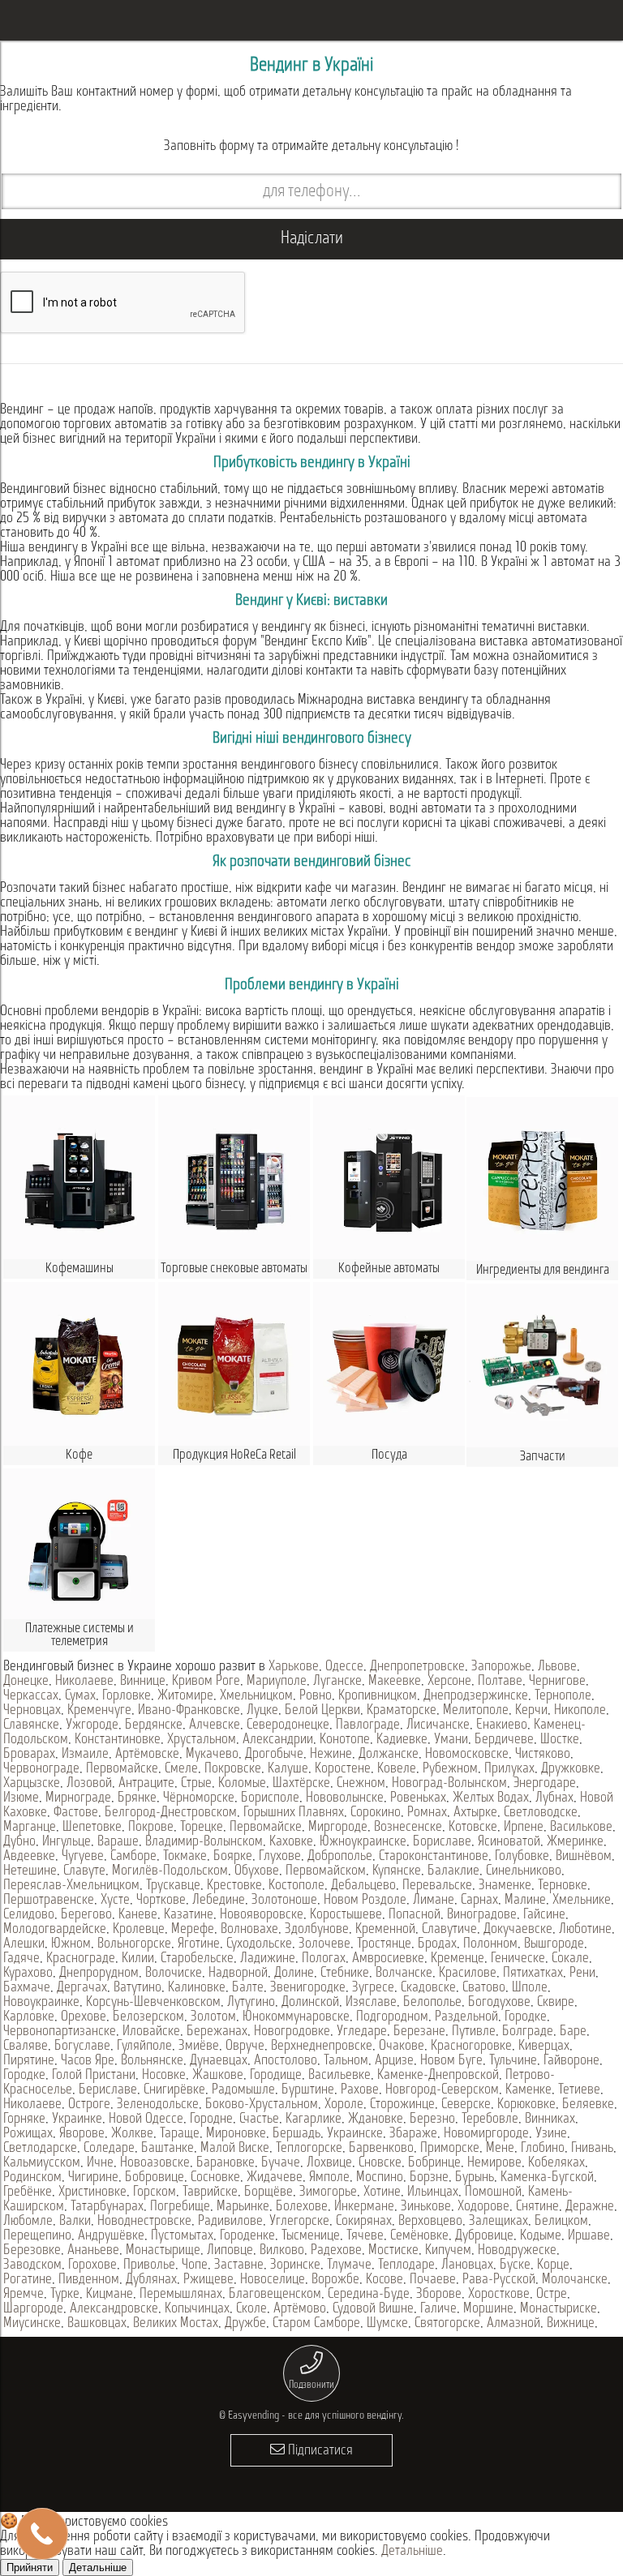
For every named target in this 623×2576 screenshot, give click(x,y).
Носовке (164, 2076)
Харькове (294, 1667)
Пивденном (89, 2280)
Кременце (458, 1959)
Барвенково (381, 2149)
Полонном (490, 1944)
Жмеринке (575, 1842)
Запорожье (501, 1667)
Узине (551, 2134)
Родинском (32, 2178)
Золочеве (324, 1944)
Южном (71, 1944)
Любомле (28, 2222)
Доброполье (340, 1857)
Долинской (310, 2003)
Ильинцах (433, 2192)
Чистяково (543, 1755)
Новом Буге (451, 2061)
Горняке (24, 2120)
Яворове (82, 2134)
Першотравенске (49, 1901)
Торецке (202, 1828)
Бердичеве (504, 1740)
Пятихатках (533, 1974)
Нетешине (30, 1871)
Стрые (196, 1784)
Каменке (528, 2090)
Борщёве (269, 2192)
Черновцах (32, 1711)
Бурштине (308, 2090)
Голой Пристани (94, 2076)
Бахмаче (27, 1988)
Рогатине (28, 2280)
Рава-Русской (499, 2280)
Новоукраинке (41, 2003)
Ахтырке (475, 1813)
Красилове (468, 1974)
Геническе (518, 1959)
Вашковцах (97, 2324)
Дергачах (82, 1988)
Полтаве (500, 1682)
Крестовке (234, 1886)
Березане (419, 2032)
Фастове (76, 1813)
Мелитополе (476, 1711)
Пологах (324, 1959)
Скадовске (428, 1988)
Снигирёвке (174, 2090)
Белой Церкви (322, 1711)
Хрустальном (202, 1740)
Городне (211, 2120)
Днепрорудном (99, 1974)
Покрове (151, 1828)
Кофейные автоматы (389, 1269)
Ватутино (137, 1988)
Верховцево (430, 2222)
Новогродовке (292, 2032)
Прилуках (509, 1769)
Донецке (26, 1682)
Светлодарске (40, 2149)
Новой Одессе (146, 2120)
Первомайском (326, 1871)
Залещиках (498, 2222)
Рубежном (450, 1769)
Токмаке (185, 1857)
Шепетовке (92, 1828)
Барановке (226, 2163)
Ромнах (427, 1813)
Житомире (185, 1696)
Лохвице (329, 2163)
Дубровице (484, 2236)
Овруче (245, 2047)
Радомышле (243, 2090)
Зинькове (426, 2207)
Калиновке (197, 1988)
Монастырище (163, 2251)
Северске (466, 2105)
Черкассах (31, 1696)
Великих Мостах (176, 2324)
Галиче (438, 2309)
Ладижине (268, 1959)
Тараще (180, 2134)
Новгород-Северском (442, 2090)
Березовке (32, 2251)
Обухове (257, 1871)
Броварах (29, 1755)
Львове (557, 1667)
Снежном (361, 1784)
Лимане (434, 1901)
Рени (582, 1974)
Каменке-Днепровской (438, 2076)
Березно (432, 2120)
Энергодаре (545, 1784)
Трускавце (173, 1886)
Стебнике (345, 1974)
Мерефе (193, 1930)
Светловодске (541, 1813)
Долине (294, 1974)
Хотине (382, 2192)
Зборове (439, 2295)
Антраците (146, 1784)
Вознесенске (408, 1828)
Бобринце (434, 2163)
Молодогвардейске (55, 1930)
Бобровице (155, 2178)
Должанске (389, 1755)
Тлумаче (349, 2265)
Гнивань (592, 2149)
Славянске (31, 1725)
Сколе (251, 2309)
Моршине (488, 2309)
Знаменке (505, 1886)
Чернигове (557, 1682)
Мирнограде (78, 1798)
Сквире (556, 2003)
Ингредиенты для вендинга (543, 1270)
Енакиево (502, 1725)
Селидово (29, 1915)
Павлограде (368, 1725)
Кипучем (448, 2251)
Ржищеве (208, 2280)
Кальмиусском (42, 2163)
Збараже (413, 2134)
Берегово (86, 1915)
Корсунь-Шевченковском (153, 2003)
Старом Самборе (316, 2324)
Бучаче (281, 2163)
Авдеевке (29, 1857)
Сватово (484, 1988)
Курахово (28, 1974)
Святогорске (447, 2324)
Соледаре (109, 2149)
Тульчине (513, 2061)
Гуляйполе (144, 2047)
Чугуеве (83, 1857)
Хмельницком (256, 1696)
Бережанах (217, 2032)
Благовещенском (275, 2295)
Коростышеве (346, 1915)
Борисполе (270, 1798)
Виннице (143, 1682)
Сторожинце (402, 2105)
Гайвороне (571, 2061)
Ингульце (67, 1842)
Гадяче (21, 1959)
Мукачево (212, 1755)
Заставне (239, 2265)
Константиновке (118, 1740)
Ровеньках (418, 1798)
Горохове (92, 2265)
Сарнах (479, 1901)
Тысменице (311, 2236)
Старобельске (197, 1959)
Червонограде (41, 1769)
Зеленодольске (158, 2105)
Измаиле (85, 1755)
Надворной (238, 1974)
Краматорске (402, 1711)
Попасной (415, 1915)
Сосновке (215, 2178)
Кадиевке (402, 1740)
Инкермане (364, 2207)
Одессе (344, 1667)
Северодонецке (288, 1725)
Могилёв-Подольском (170, 1871)
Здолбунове (317, 1930)
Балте (248, 1988)
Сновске (380, 2163)
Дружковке (571, 1769)
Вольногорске (134, 1944)
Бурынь (475, 2178)
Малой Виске (235, 2149)
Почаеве (433, 2280)
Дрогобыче (274, 1755)
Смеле (181, 1769)
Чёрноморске (199, 1798)
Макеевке (395, 1682)
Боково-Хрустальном (262, 2105)
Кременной (385, 1930)
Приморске (450, 2149)
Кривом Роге (206, 1682)
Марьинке (243, 2207)
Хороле (344, 2105)
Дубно (19, 1842)
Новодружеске (517, 2251)
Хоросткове (499, 2295)
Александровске (114, 2309)
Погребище (180, 2207)
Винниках (550, 2120)
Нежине (331, 1755)
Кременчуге (99, 1711)
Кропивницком (378, 1696)
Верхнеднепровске (322, 2047)
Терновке (563, 1886)
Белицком (561, 2222)
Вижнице (571, 2324)
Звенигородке (308, 1988)
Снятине (537, 2207)
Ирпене (524, 1828)
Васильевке (339, 2076)
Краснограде (81, 1959)
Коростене (343, 1769)
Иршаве (589, 2236)
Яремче (24, 2295)
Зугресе (373, 1988)
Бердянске (154, 1725)
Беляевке (588, 2105)
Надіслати (312, 239)
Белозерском (148, 2017)
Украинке (77, 2120)
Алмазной (513, 2324)
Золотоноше (284, 1901)
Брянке (137, 1798)
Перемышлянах (181, 2295)
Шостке (560, 1740)
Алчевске (215, 1725)
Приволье (149, 2265)
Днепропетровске (417, 1667)
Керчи (531, 1711)
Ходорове (483, 2207)
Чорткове (161, 1901)
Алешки (24, 1944)
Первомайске (122, 1769)
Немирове (494, 2163)
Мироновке (236, 2134)
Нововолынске (345, 1798)
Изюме (21, 1798)
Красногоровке (471, 2047)
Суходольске (259, 1944)
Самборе (133, 1857)
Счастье (259, 2120)
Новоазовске (155, 2163)
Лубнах (554, 1798)
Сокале (570, 1959)
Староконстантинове (434, 1857)
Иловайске (151, 2032)
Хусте (115, 1901)
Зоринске (295, 2265)
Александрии (278, 1740)
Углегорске (299, 2222)
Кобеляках (556, 2163)
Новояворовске (262, 1915)
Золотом (213, 2017)
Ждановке (376, 2120)
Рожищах (28, 2134)
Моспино (380, 2178)
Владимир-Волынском (204, 1842)
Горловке (127, 1696)
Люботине (585, 1930)
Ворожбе (335, 2280)
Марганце (30, 1828)
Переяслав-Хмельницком (71, 1886)
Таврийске (210, 2192)
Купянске (397, 1871)
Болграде (528, 2032)
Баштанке (168, 2149)
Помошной (493, 2192)
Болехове (302, 2207)
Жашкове (218, 2076)
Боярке (233, 1857)
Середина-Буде (369, 2295)
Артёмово (300, 2309)
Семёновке (419, 2236)
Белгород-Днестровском (171, 1813)
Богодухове (499, 2003)
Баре (573, 2032)
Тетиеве (579, 2090)
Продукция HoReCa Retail (234, 1455)
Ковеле (397, 1769)
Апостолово (286, 2061)
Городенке (247, 2236)
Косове (385, 2280)
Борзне (429, 2178)
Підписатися (319, 2451)
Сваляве (26, 2047)
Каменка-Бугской (547, 2178)
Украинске (355, 2134)
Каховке (291, 1842)
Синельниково (524, 1871)
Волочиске (174, 1974)
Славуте (84, 1871)
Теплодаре (406, 2265)
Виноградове (482, 1915)
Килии (138, 1959)
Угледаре (362, 2032)
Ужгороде (92, 1725)
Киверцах (544, 2047)
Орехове (84, 2017)
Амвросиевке (388, 1959)
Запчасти (543, 1457)
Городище (276, 2076)
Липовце (230, 2251)
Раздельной (466, 2017)
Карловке (29, 2017)
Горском (155, 2192)
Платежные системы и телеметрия (79, 1635)
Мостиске (393, 2251)
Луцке (262, 1711)
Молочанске (575, 2280)
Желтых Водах (491, 1798)
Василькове (581, 1828)
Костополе (296, 1886)
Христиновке (92, 2192)
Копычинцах (197, 2309)
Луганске (337, 1682)
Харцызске (32, 1784)
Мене (500, 2149)
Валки (75, 2222)
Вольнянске (152, 2061)
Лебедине (219, 1901)
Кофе (79, 1455)
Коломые (242, 1784)
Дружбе (245, 2324)
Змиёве (199, 2047)
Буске (515, 2265)
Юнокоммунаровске (296, 2017)
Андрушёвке (111, 2236)
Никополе (580, 1711)
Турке (65, 2295)
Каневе (138, 1915)
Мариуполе (277, 1682)
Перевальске (437, 1886)
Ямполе (329, 2178)
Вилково (282, 2251)
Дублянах (151, 2280)
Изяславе (371, 2003)
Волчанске (404, 1974)
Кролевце (139, 1930)
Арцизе (394, 2061)
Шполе (530, 1988)
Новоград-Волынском (449, 1784)
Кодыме (541, 2236)
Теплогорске (309, 2149)
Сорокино (376, 1813)
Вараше (118, 1842)
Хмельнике (582, 1901)
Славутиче (449, 1930)
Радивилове (230, 2222)
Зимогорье (328, 2192)
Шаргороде (33, 2309)
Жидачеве (275, 2178)
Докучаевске (518, 1930)
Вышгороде (554, 1944)
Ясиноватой (509, 1842)
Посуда (389, 1455)
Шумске (387, 2324)
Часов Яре (88, 2061)
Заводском (32, 2265)
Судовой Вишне (373, 2309)
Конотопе (345, 1740)
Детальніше (412, 2552)
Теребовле (490, 2120)
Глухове (280, 1857)
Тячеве (365, 2236)
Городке (526, 2017)
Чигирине (93, 2178)
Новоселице (273, 2280)
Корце (553, 2265)
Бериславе (108, 2090)
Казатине (189, 1915)
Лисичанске (438, 1725)
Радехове (336, 2251)
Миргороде (338, 1828)
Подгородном (392, 2017)
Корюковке (526, 2105)
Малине (525, 1901)
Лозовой (89, 1784)
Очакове (402, 2047)
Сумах (80, 1696)
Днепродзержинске (476, 1696)
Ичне (100, 2163)
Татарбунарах (107, 2207)
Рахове (360, 2090)
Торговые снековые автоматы (234, 1269)
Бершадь (296, 2134)
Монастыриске (559, 2309)
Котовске (473, 1828)
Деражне (590, 2207)
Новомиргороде (486, 2134)
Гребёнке (28, 2192)
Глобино (543, 2149)
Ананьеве (93, 2251)
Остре (552, 2295)
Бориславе (442, 1842)
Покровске (233, 1769)
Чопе (195, 2265)
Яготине (199, 1944)
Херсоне (449, 1682)
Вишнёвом (584, 1857)
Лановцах (467, 2265)
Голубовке (522, 1857)
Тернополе (563, 1696)
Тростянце (384, 1944)
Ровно (316, 1696)
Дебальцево (363, 1886)
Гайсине (544, 1915)
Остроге (89, 2105)
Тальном (346, 2061)
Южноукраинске (363, 1842)
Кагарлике (314, 2120)
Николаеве (84, 1682)
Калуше (288, 1769)
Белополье (432, 2003)
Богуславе (82, 2047)
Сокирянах (364, 2222)
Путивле (474, 2032)
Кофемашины (79, 1269)
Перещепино (37, 2236)
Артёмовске (147, 1755)
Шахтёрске (301, 1784)
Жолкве (132, 2134)
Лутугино (251, 2003)
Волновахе (249, 1930)
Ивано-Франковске (189, 1711)
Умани (451, 1740)
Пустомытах (182, 2236)
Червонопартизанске (60, 2032)
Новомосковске (467, 1755)
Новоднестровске (144, 2222)
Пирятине (29, 2061)
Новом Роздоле (365, 1901)
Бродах (437, 1944)
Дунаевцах (219, 2061)
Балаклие (453, 1871)
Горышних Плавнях (294, 1813)
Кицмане (110, 2295)
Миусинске (32, 2324)
